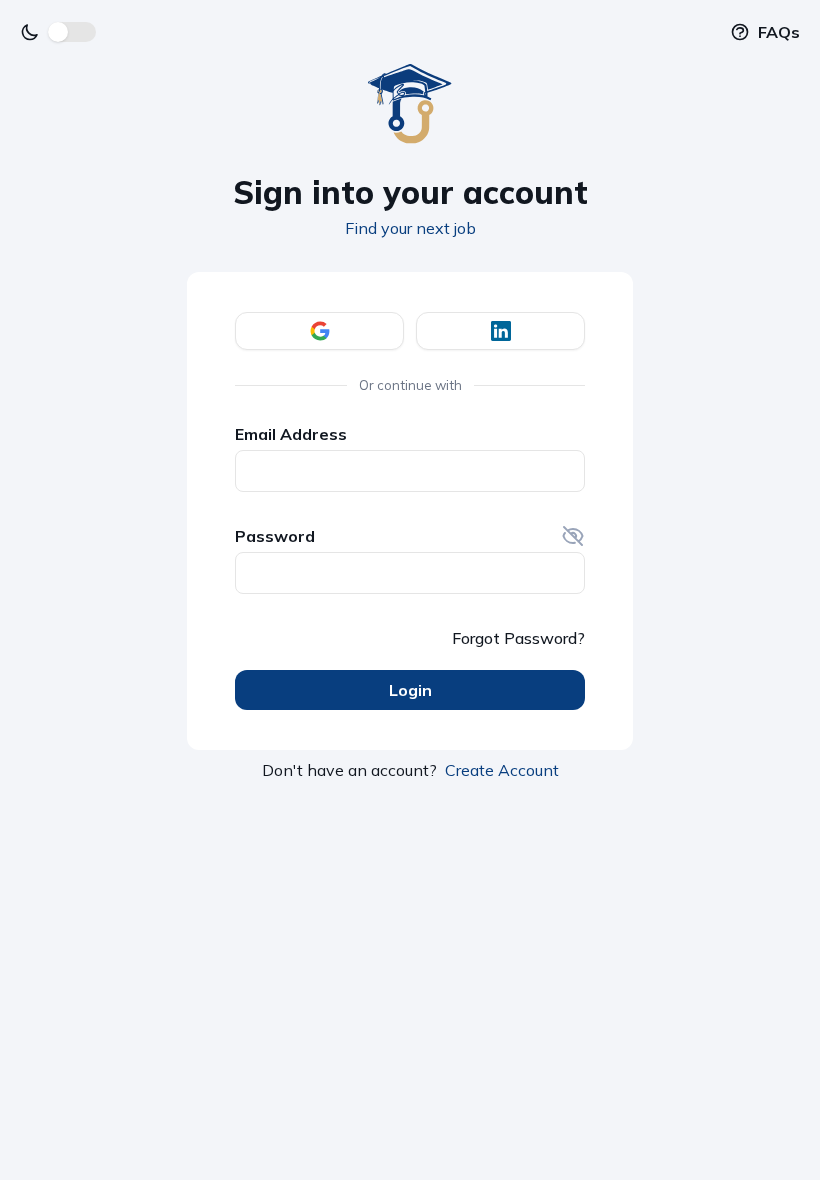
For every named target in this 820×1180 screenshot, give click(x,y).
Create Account (502, 770)
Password (275, 536)
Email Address (291, 434)
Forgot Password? (518, 638)
